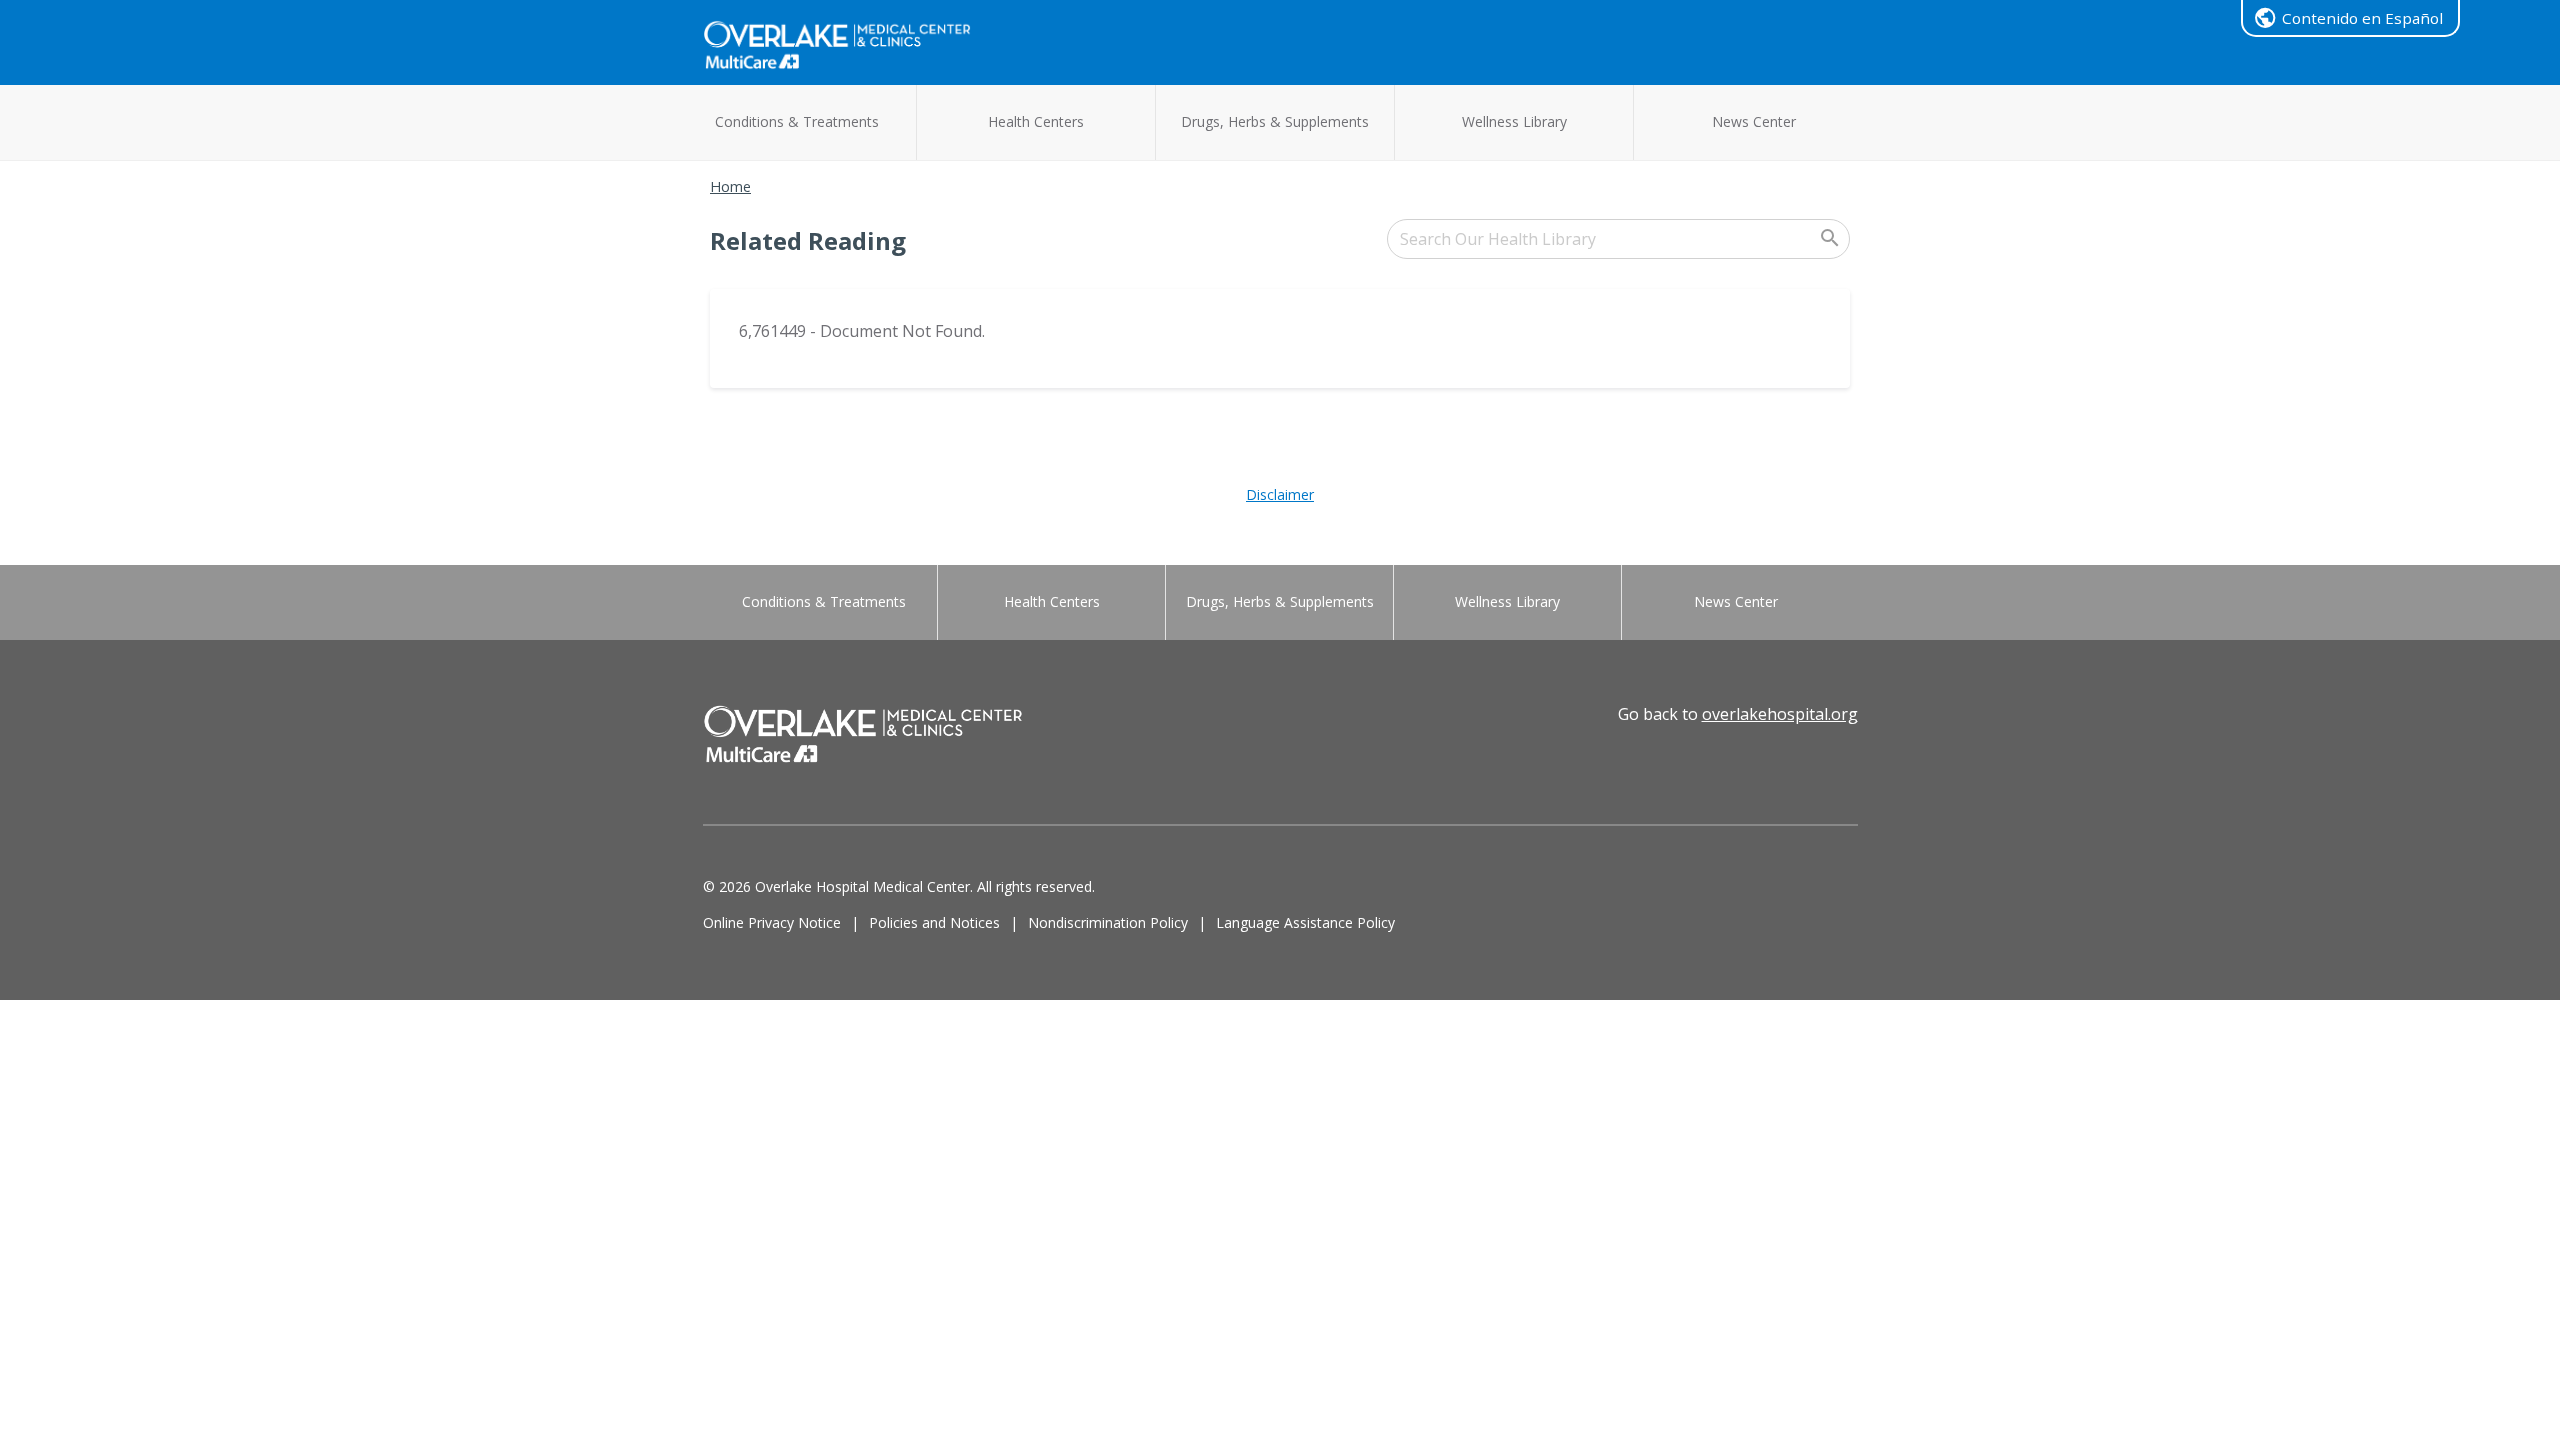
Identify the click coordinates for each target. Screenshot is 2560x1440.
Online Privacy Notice (772, 922)
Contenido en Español (2362, 18)
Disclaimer (1280, 494)
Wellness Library (1514, 121)
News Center (1754, 121)
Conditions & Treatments (797, 121)
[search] (1618, 239)
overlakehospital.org (1780, 714)
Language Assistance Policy (1305, 922)
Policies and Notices (934, 922)
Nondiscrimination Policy (1108, 922)
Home (730, 186)
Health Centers (1036, 121)
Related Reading (808, 240)
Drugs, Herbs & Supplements (1275, 121)
